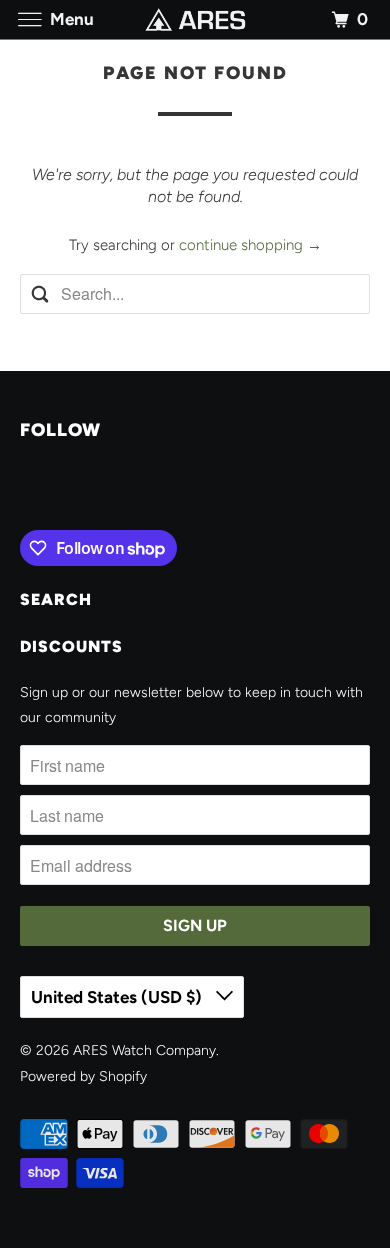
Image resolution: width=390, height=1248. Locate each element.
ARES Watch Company (144, 1050)
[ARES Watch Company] (195, 19)
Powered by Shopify (83, 1076)
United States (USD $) (118, 997)
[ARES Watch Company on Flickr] (24, 489)
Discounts (71, 646)
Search (56, 599)
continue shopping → (250, 245)
